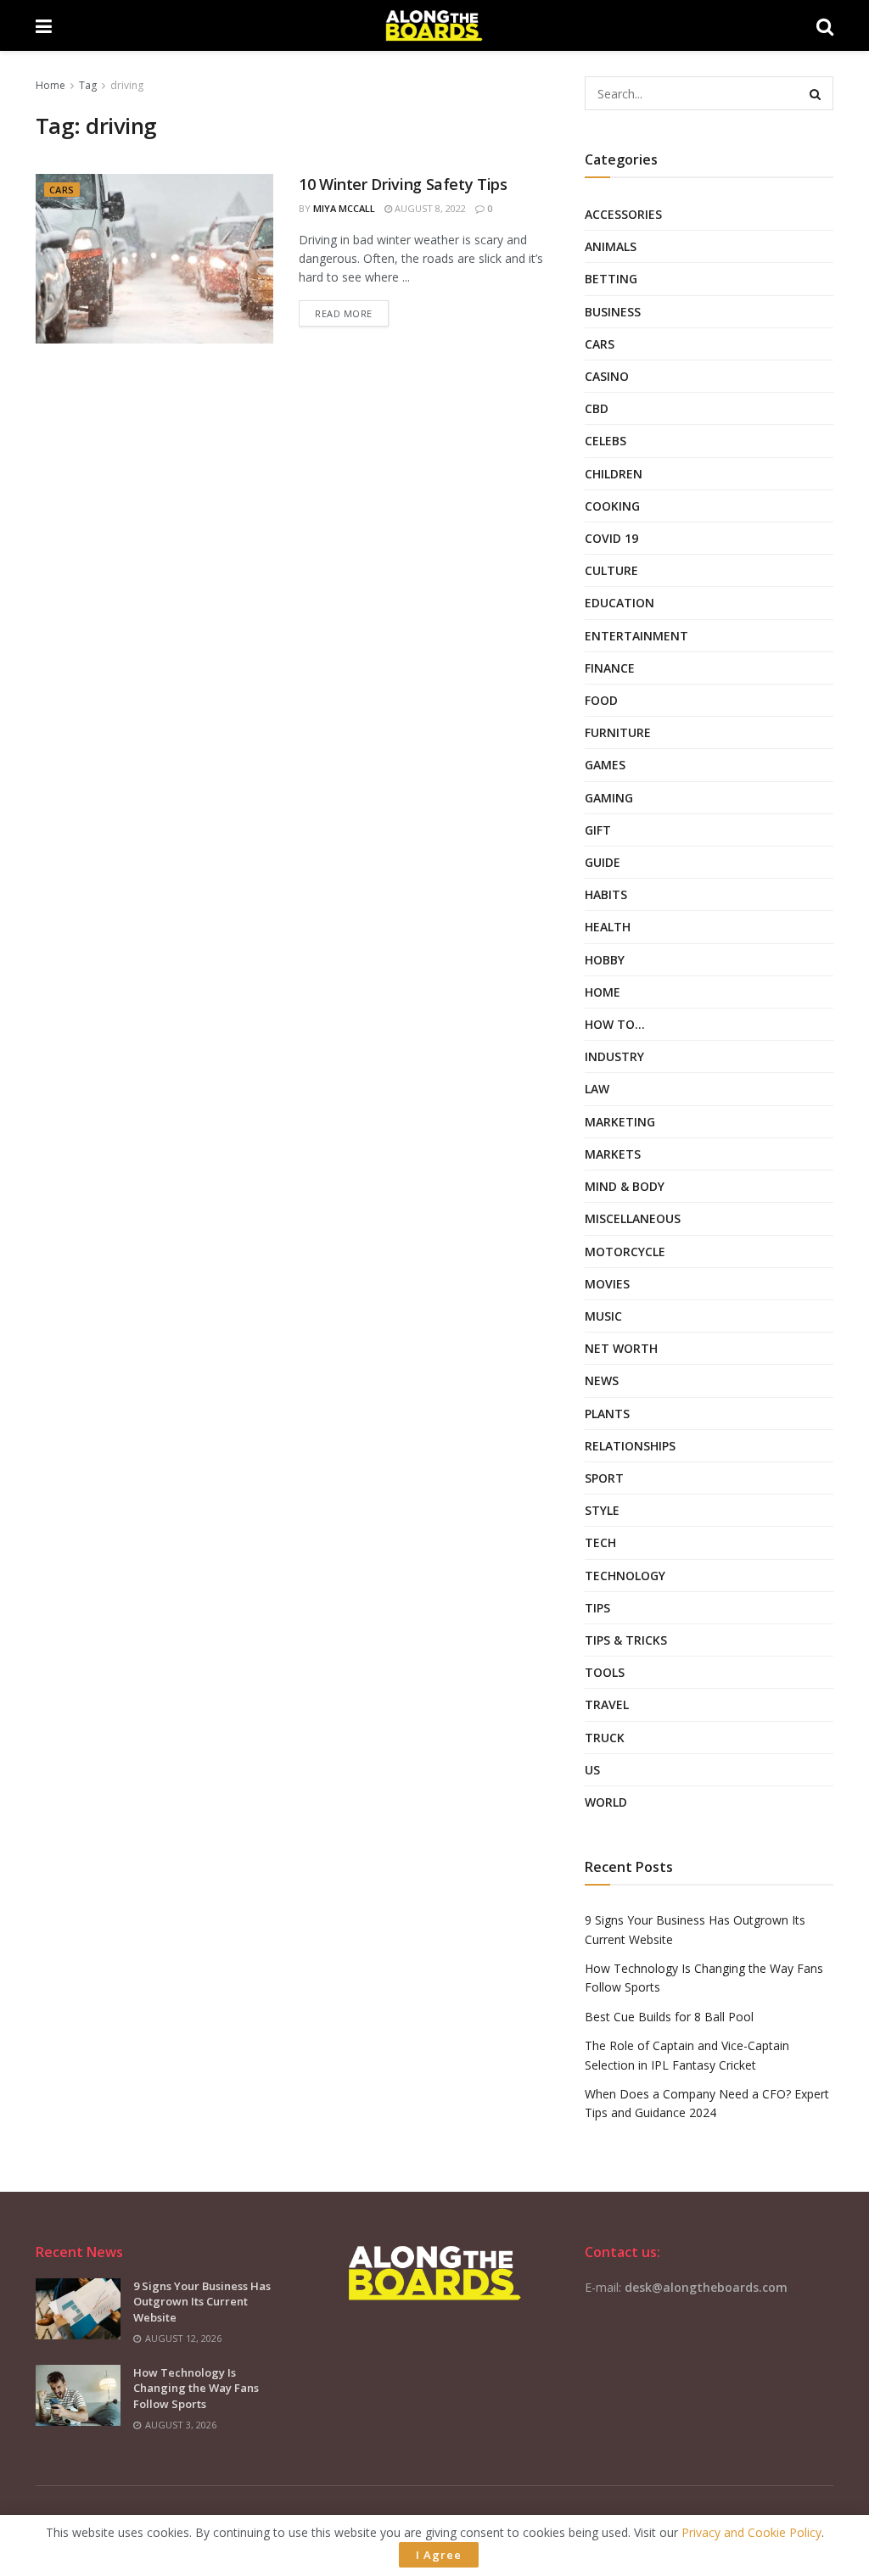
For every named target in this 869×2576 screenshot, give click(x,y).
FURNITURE (618, 732)
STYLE (602, 1510)
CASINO (607, 376)
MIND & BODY (625, 1186)
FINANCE (610, 668)
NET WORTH (621, 1348)
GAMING (609, 798)
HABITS (606, 894)
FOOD (601, 700)
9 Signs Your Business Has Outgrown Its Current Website (202, 2301)
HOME (603, 992)
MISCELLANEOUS (633, 1218)
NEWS (602, 1380)
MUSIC (603, 1316)
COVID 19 (611, 538)
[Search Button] (816, 93)
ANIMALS (611, 246)
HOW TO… (615, 1024)
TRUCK (605, 1738)
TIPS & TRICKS (626, 1640)
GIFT (598, 830)
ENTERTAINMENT (636, 636)
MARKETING (620, 1122)
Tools (605, 1672)
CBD (597, 408)
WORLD (606, 1802)
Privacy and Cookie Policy (751, 2532)
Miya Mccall (344, 208)
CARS (62, 190)
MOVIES (607, 1284)
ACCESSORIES (623, 214)
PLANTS (607, 1414)
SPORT (604, 1478)
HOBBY (605, 960)
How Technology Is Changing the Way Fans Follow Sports (196, 2388)
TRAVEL (607, 1704)
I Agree (439, 2555)
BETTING (611, 279)
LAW (597, 1089)
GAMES (605, 765)
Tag (88, 85)
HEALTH (608, 927)
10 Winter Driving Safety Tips (403, 184)
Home (50, 85)
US (592, 1770)
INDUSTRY (614, 1056)
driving (127, 85)
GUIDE (603, 862)
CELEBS (605, 441)
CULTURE (611, 570)
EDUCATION (620, 603)
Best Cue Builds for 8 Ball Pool (669, 2017)
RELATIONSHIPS (630, 1446)
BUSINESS (613, 312)
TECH (600, 1542)
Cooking (612, 506)
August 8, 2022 (429, 208)
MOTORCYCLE (625, 1252)
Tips (597, 1608)
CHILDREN (614, 474)
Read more (344, 313)
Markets (613, 1154)
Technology (625, 1576)
